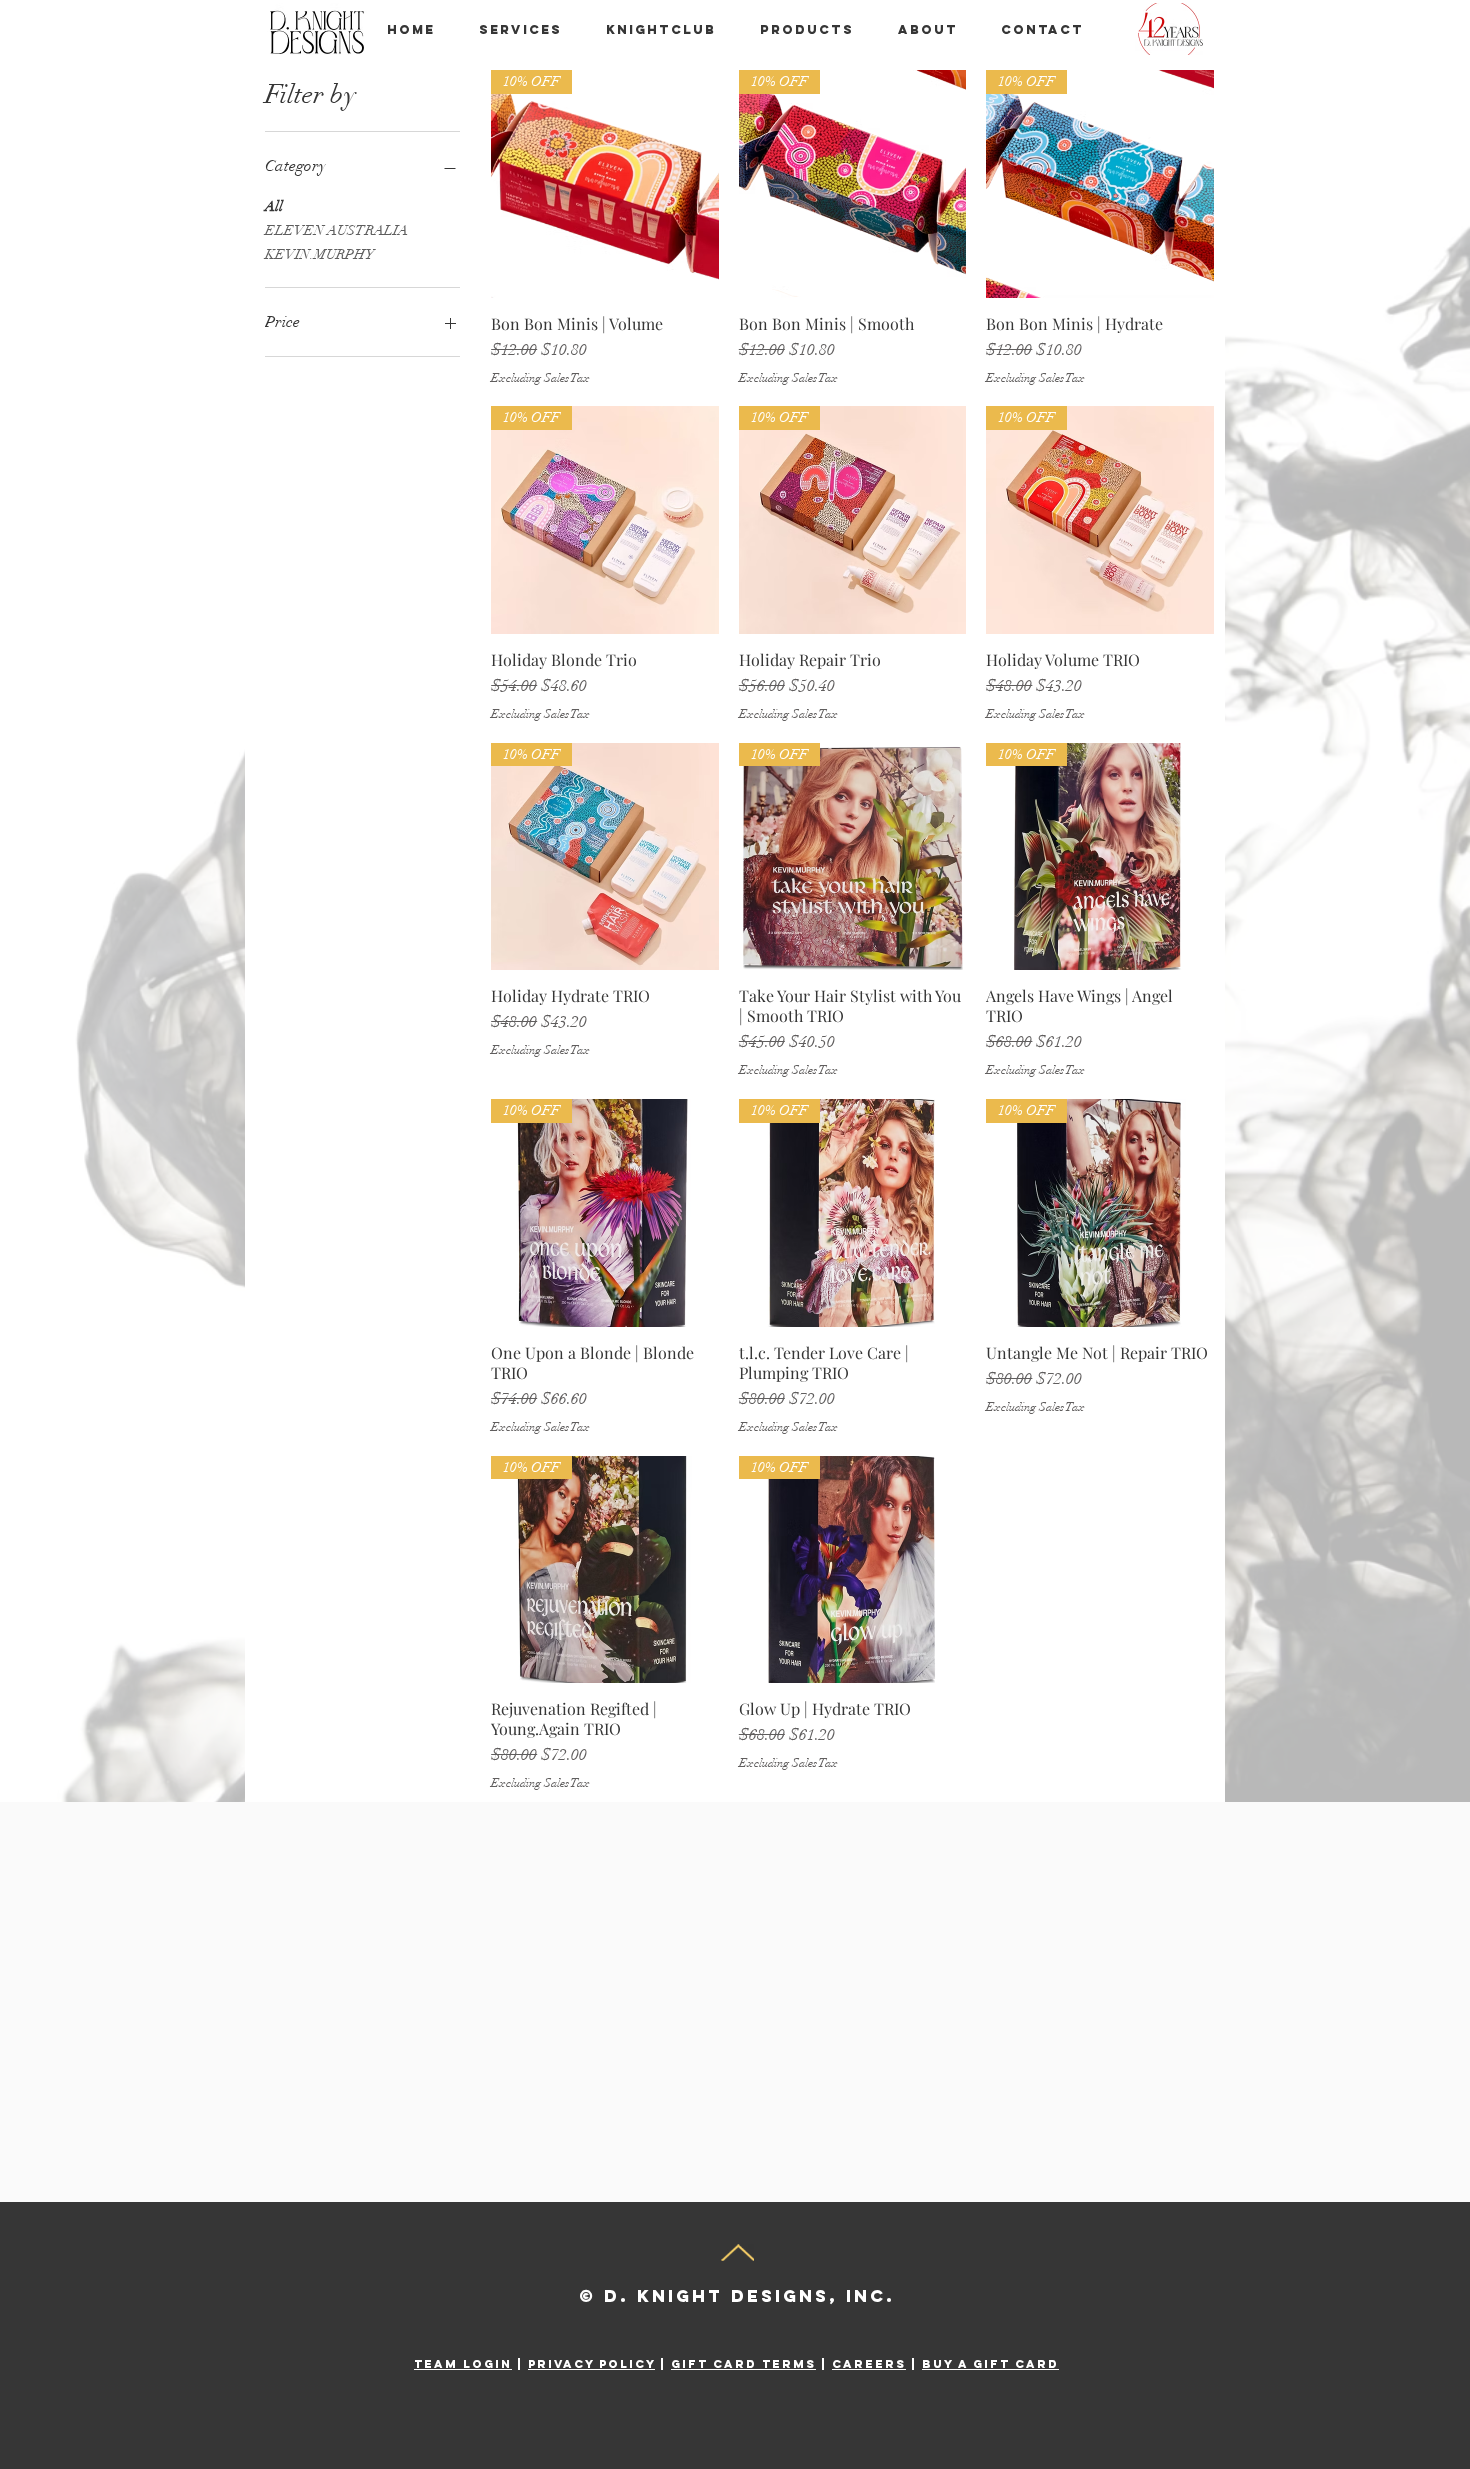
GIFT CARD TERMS (743, 2364)
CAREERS (869, 2364)
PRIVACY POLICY (591, 2364)
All (274, 206)
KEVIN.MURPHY (319, 254)
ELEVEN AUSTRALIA (336, 230)
